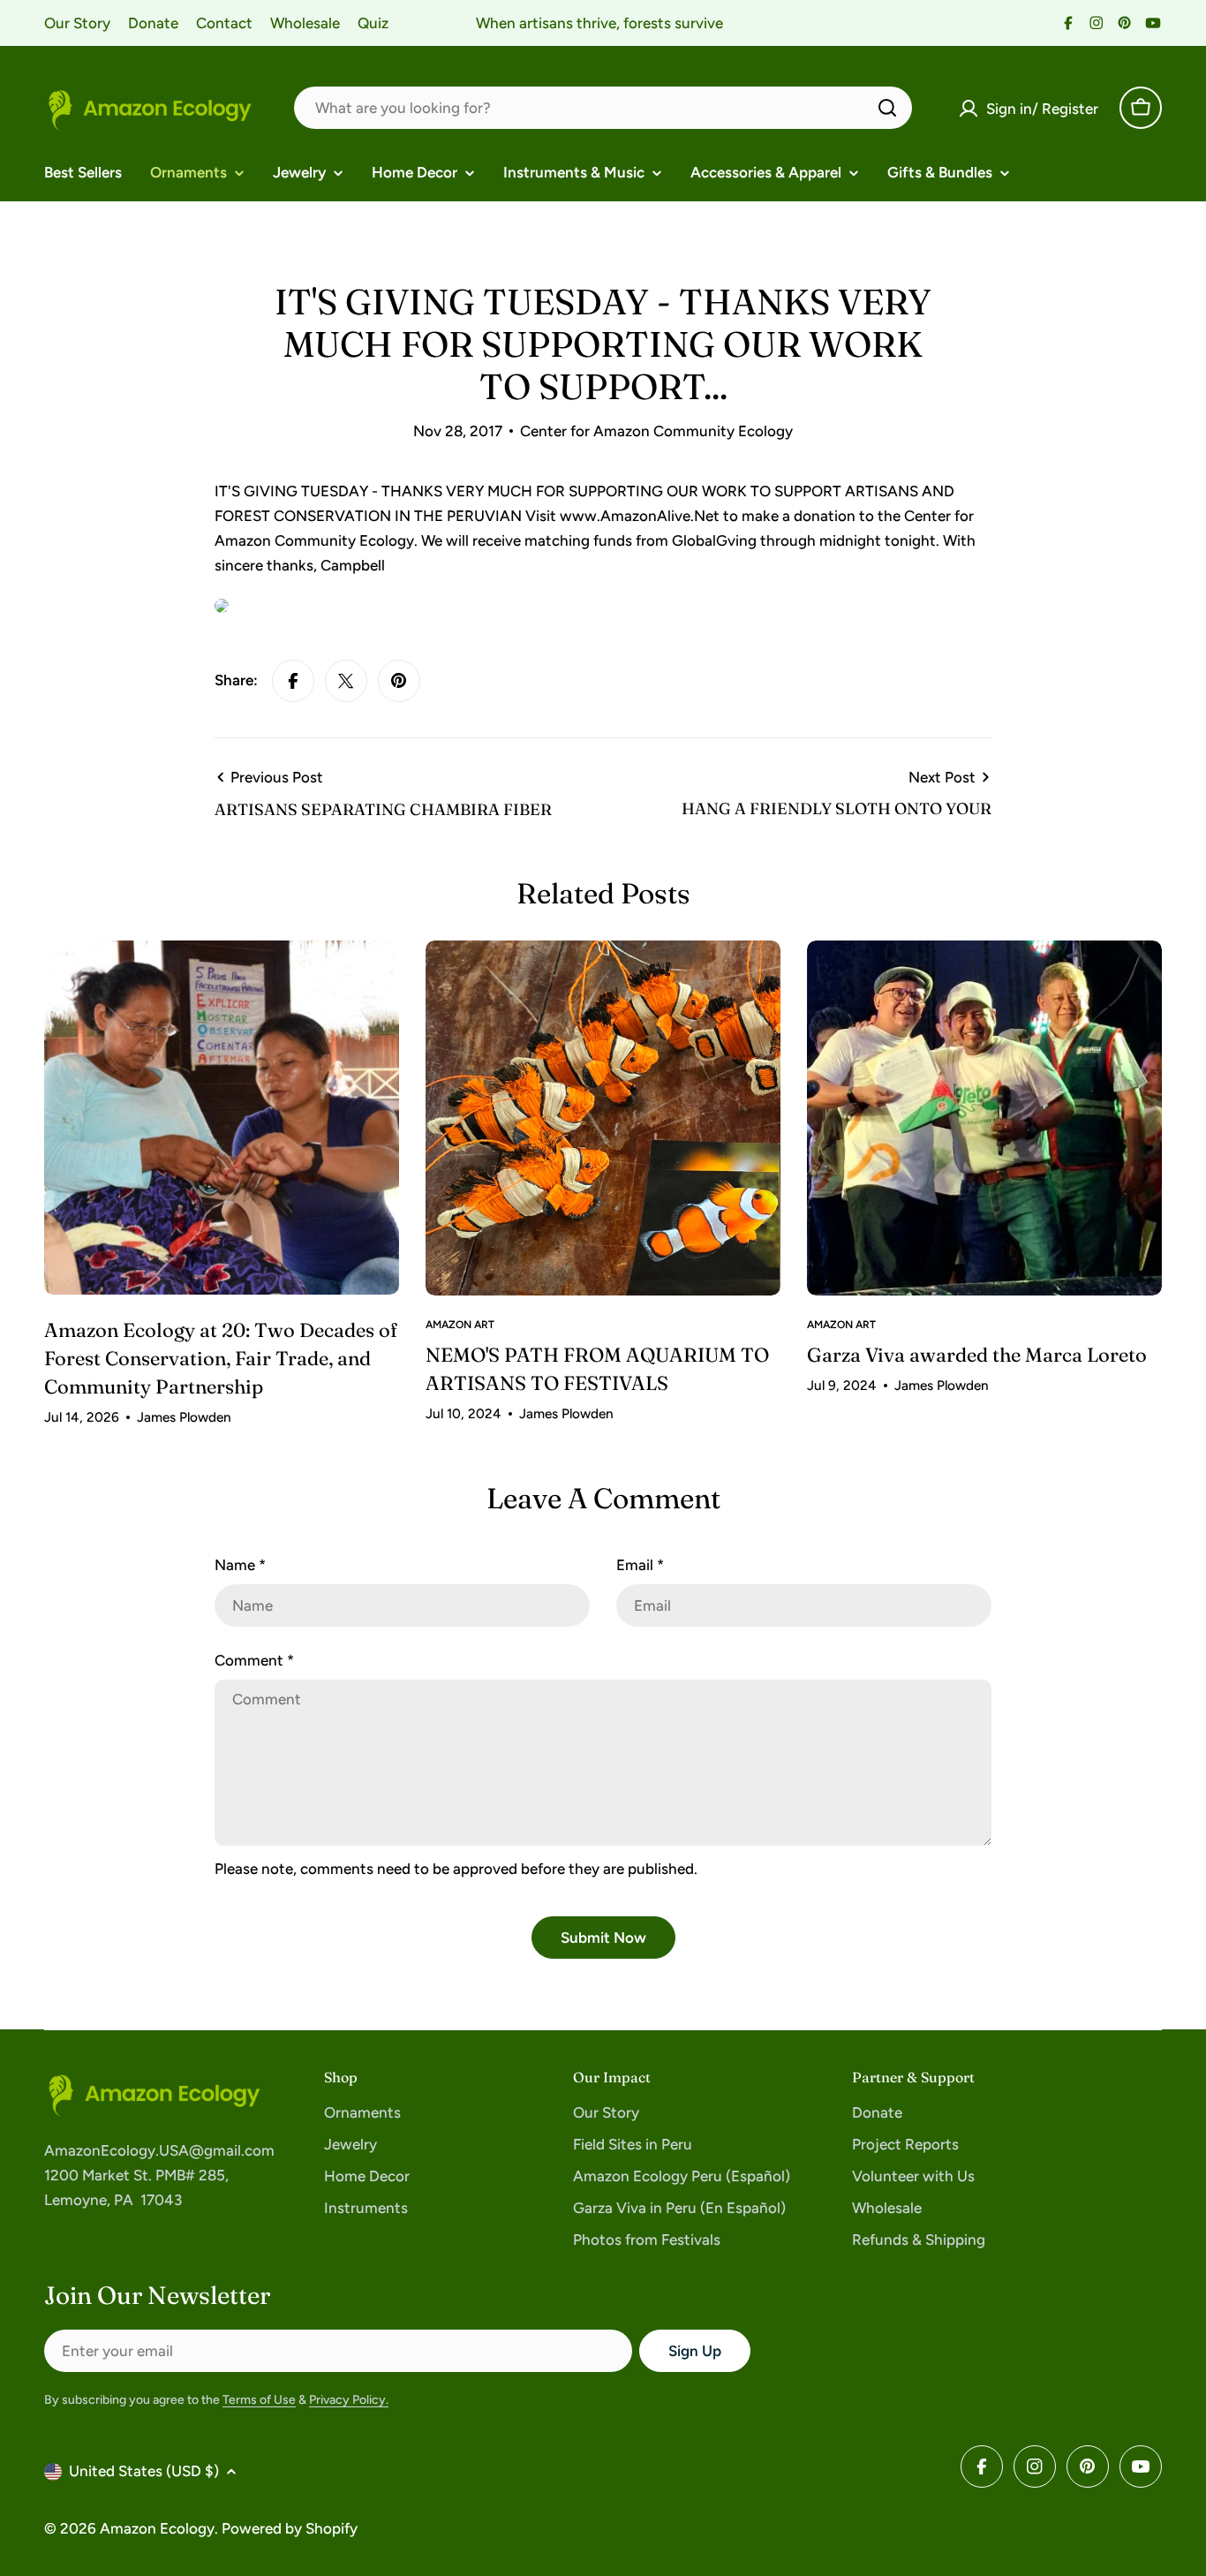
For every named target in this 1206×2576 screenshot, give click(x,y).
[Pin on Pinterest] (399, 681)
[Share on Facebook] (293, 681)
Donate (153, 23)
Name (240, 1565)
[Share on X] (346, 681)
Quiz (373, 23)
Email (640, 1565)
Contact (224, 23)
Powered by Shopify (290, 2528)
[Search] (887, 108)
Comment (254, 1660)
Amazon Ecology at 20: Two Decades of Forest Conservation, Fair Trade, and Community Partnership (221, 1358)
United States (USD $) (144, 2471)
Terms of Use (259, 2400)
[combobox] (603, 108)
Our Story (77, 23)
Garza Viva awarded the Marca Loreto (977, 1355)
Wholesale (305, 23)
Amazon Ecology (157, 2528)
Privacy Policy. (349, 2400)
